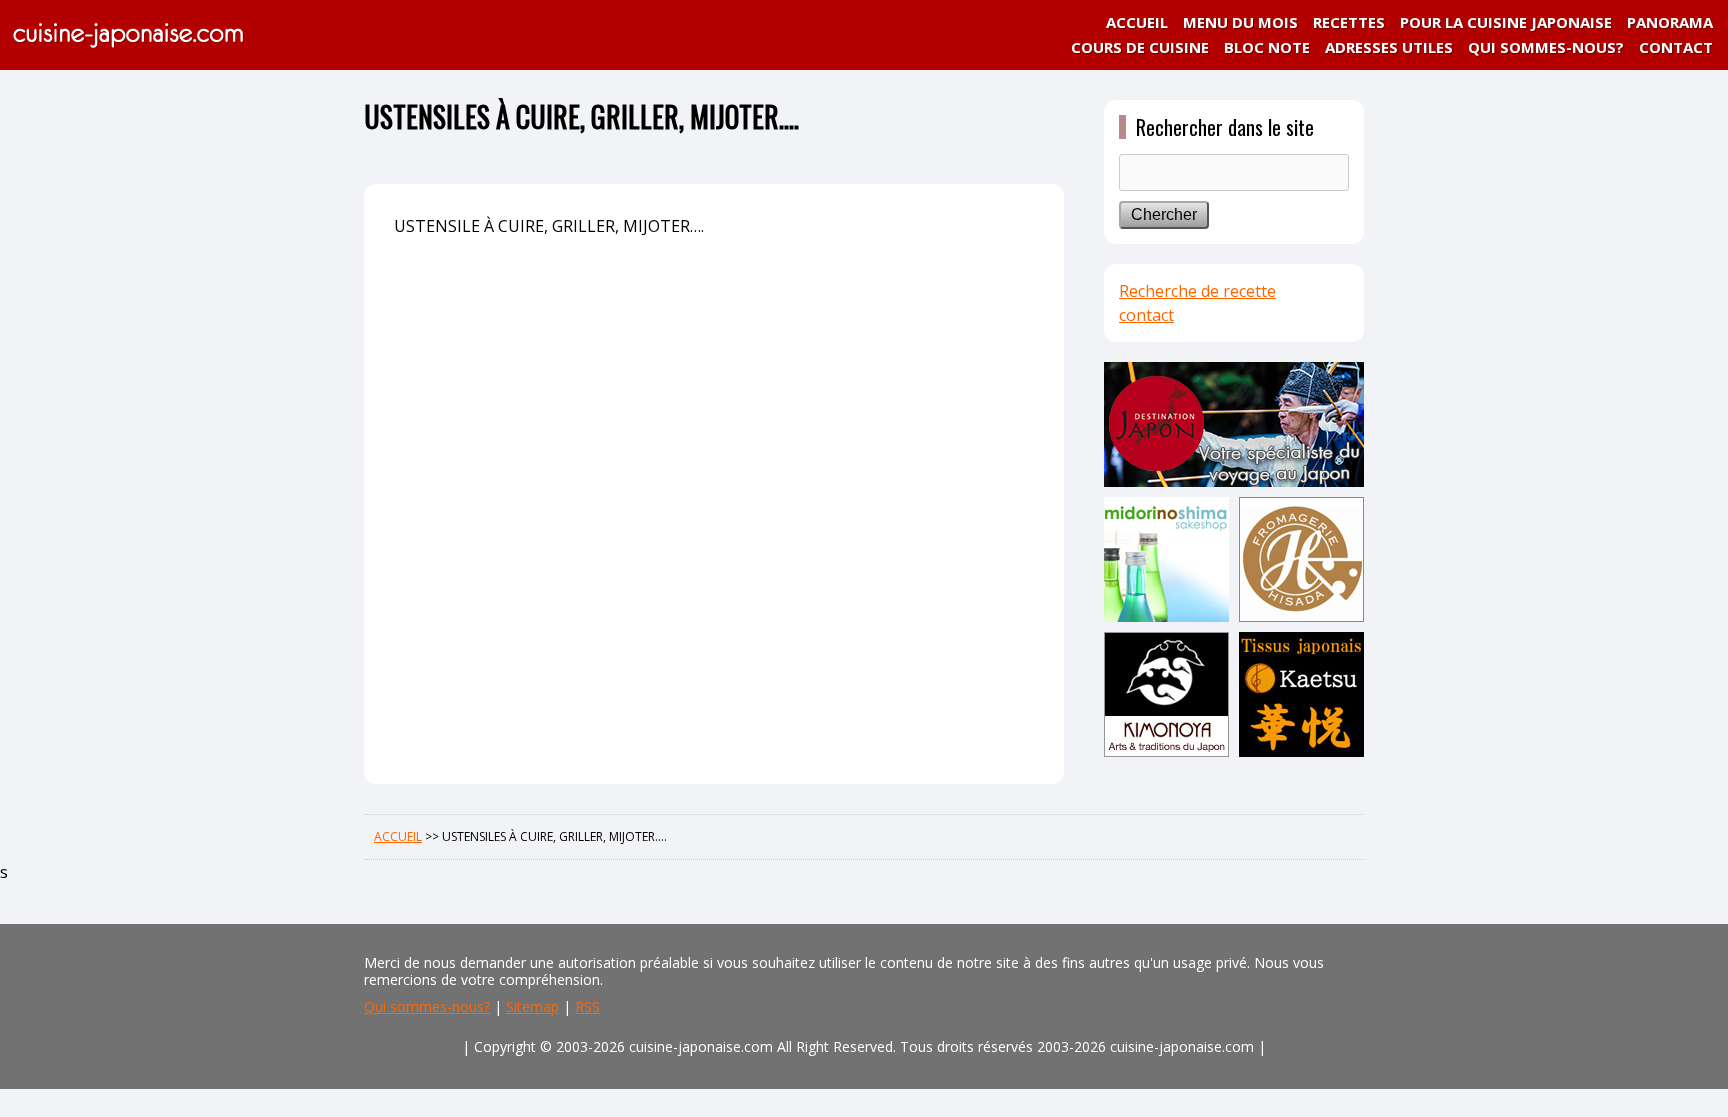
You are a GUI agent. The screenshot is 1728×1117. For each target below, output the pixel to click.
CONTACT (1676, 47)
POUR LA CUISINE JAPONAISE (1506, 22)
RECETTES (1349, 22)
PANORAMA (1670, 22)
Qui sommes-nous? (427, 1006)
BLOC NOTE (1267, 47)
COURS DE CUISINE (1140, 47)
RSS (587, 1006)
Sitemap (532, 1006)
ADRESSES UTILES (1389, 47)
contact (1146, 315)
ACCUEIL (1137, 22)
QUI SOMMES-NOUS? (1546, 47)
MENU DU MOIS (1240, 22)
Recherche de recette (1197, 291)
